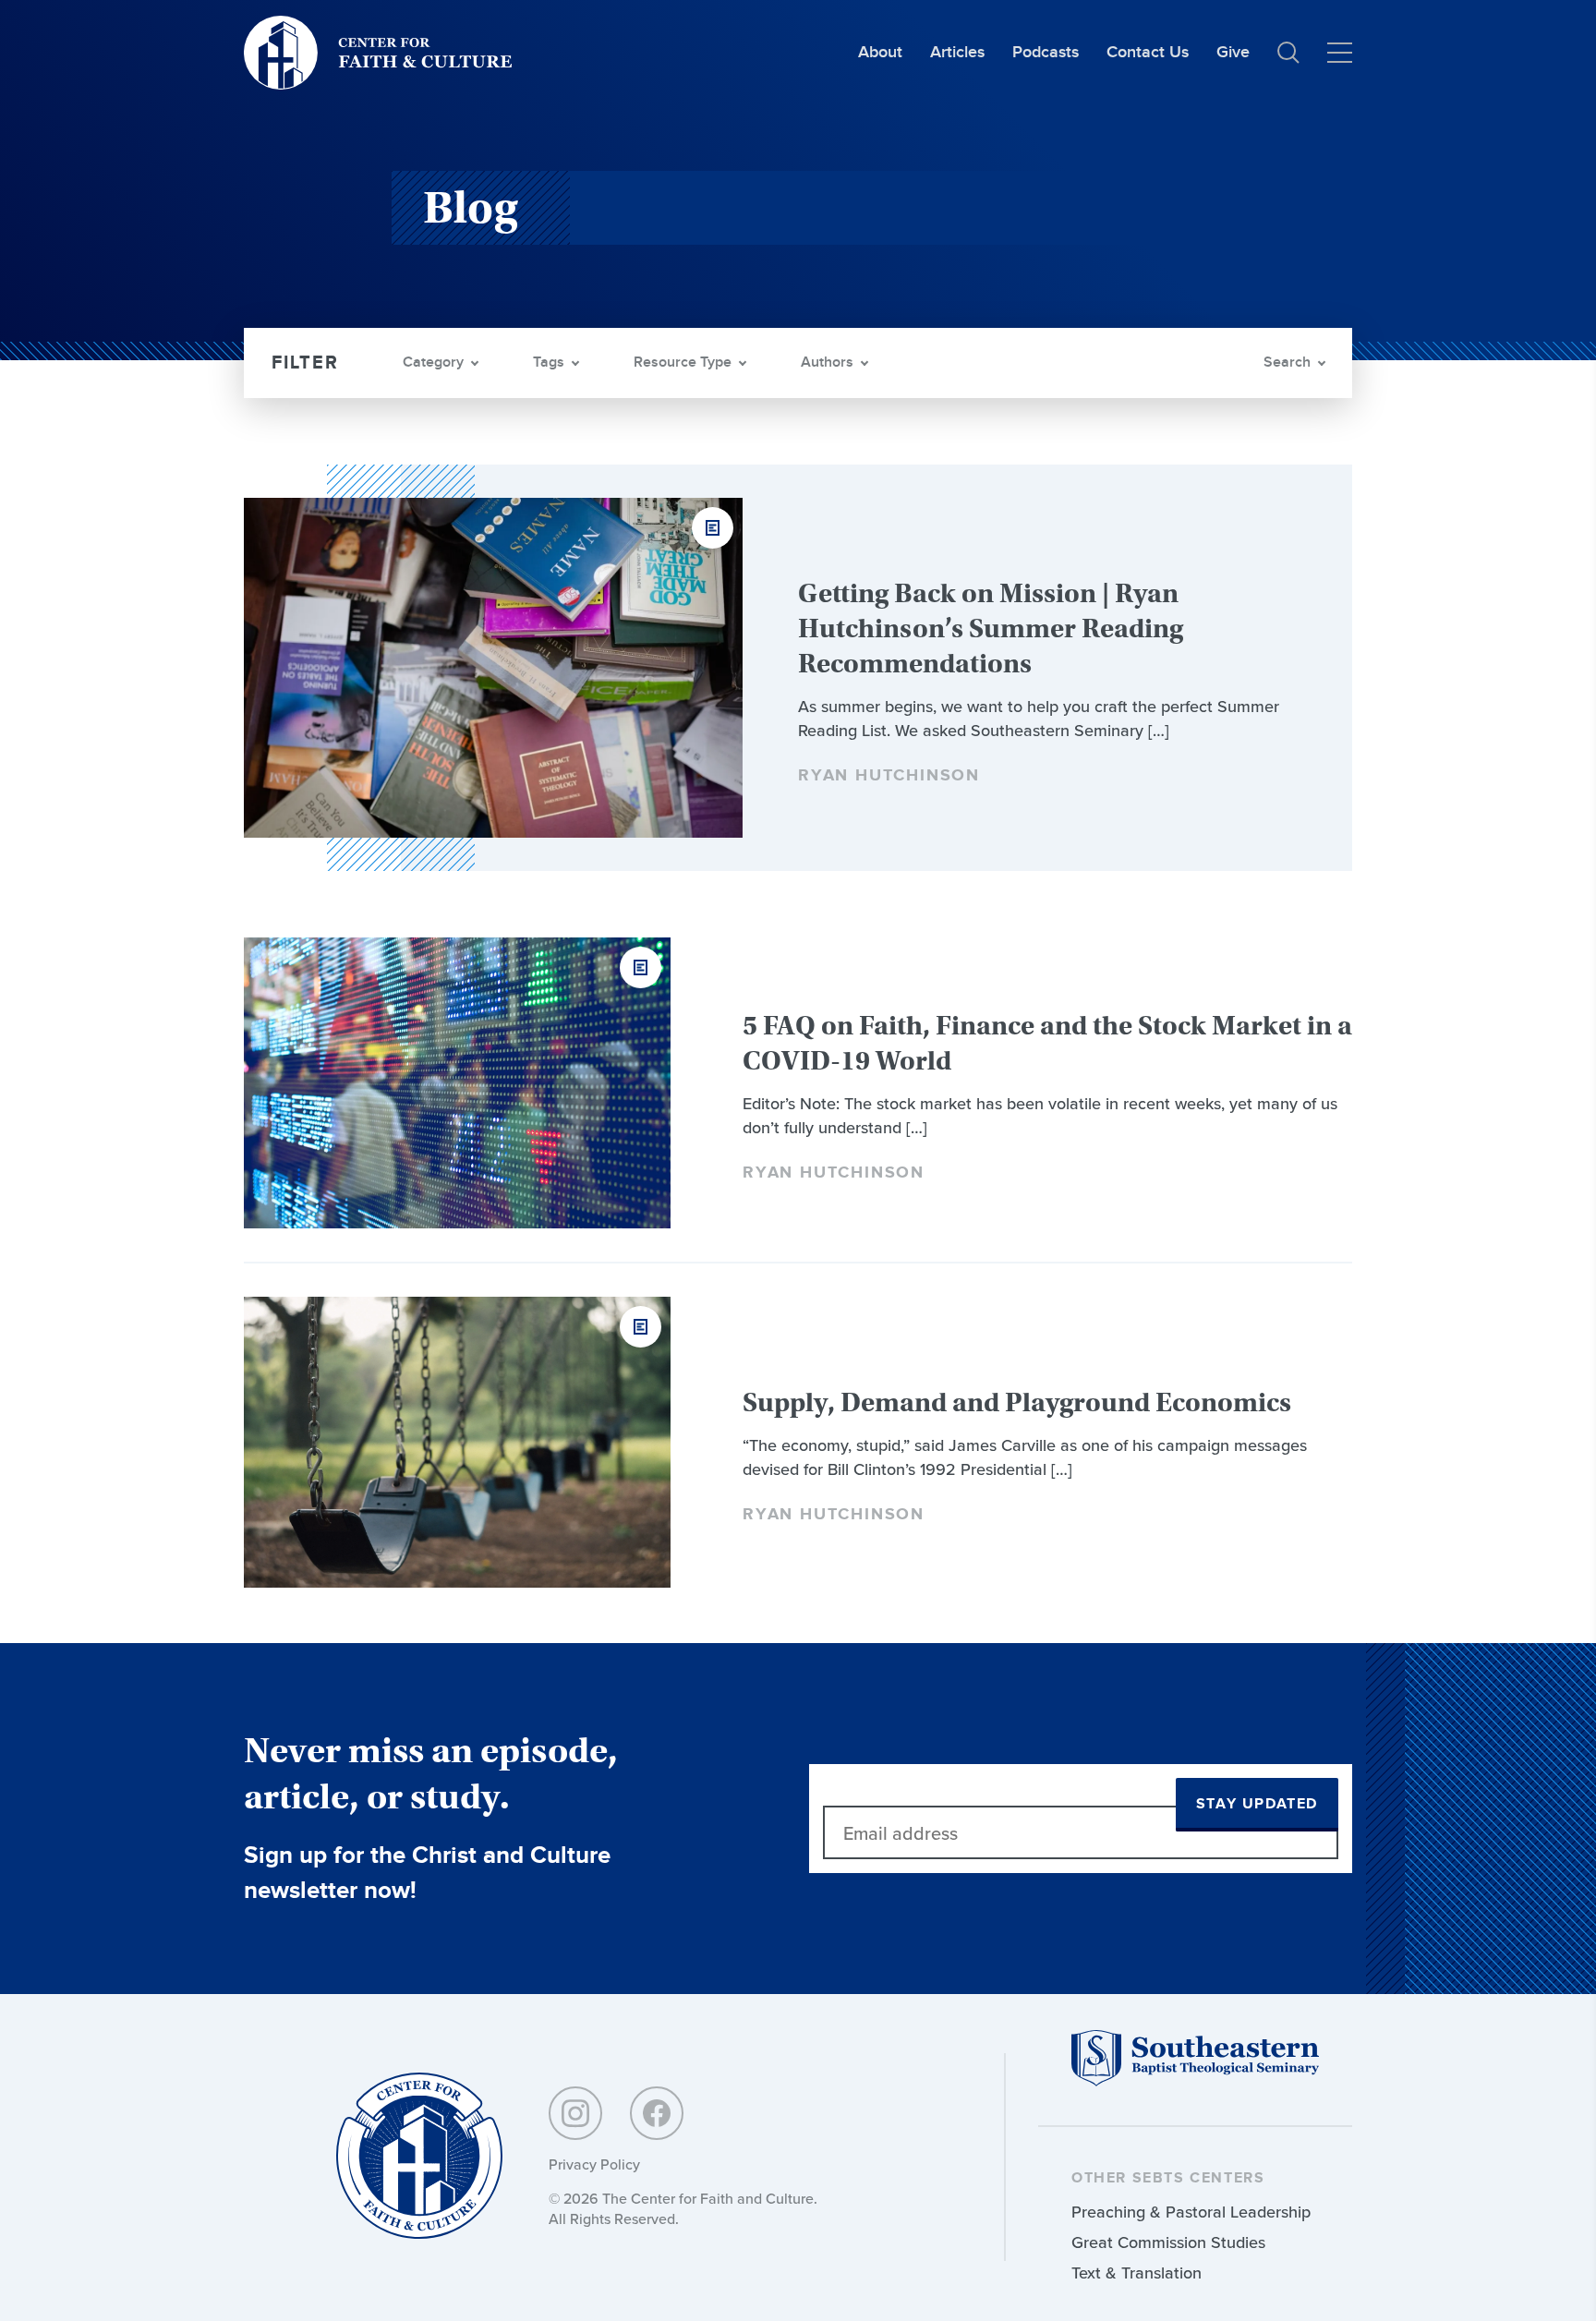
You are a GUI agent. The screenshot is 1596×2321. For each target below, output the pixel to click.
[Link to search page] (1288, 53)
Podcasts (1046, 52)
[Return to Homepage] (419, 2157)
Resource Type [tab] (683, 363)
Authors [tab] (827, 363)
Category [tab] (433, 363)
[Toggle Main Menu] (1340, 53)
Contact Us (1148, 52)
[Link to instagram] (575, 2113)
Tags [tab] (549, 363)
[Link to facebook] (657, 2113)
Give (1233, 52)
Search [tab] (1287, 363)
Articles (957, 52)
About (880, 52)
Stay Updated (1257, 1804)
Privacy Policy (594, 2164)
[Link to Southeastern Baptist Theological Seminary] (1195, 2081)
